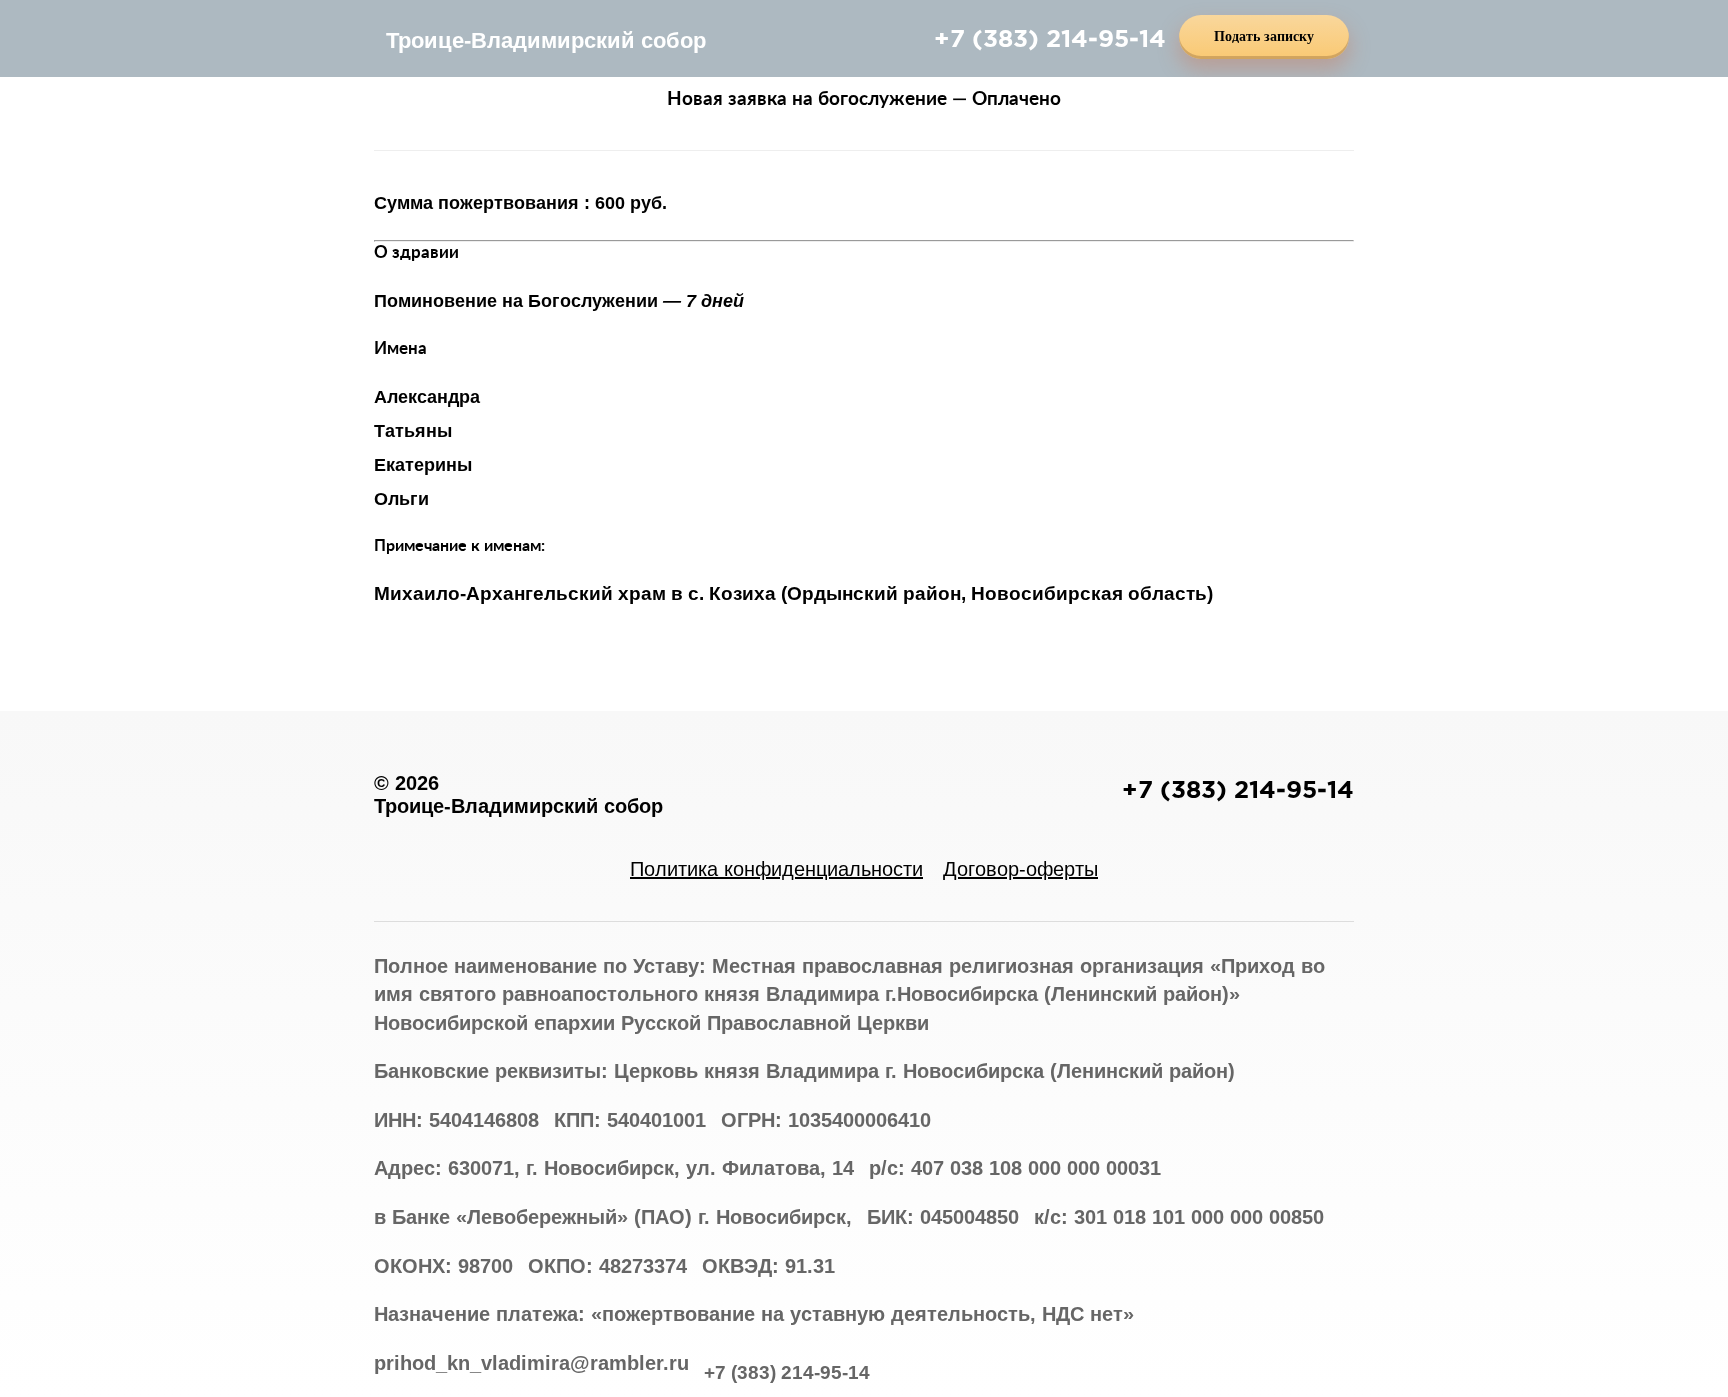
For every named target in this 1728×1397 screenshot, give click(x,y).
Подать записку (1264, 36)
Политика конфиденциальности (776, 869)
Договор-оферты (1020, 869)
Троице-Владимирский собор (546, 40)
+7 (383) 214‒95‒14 (1050, 38)
